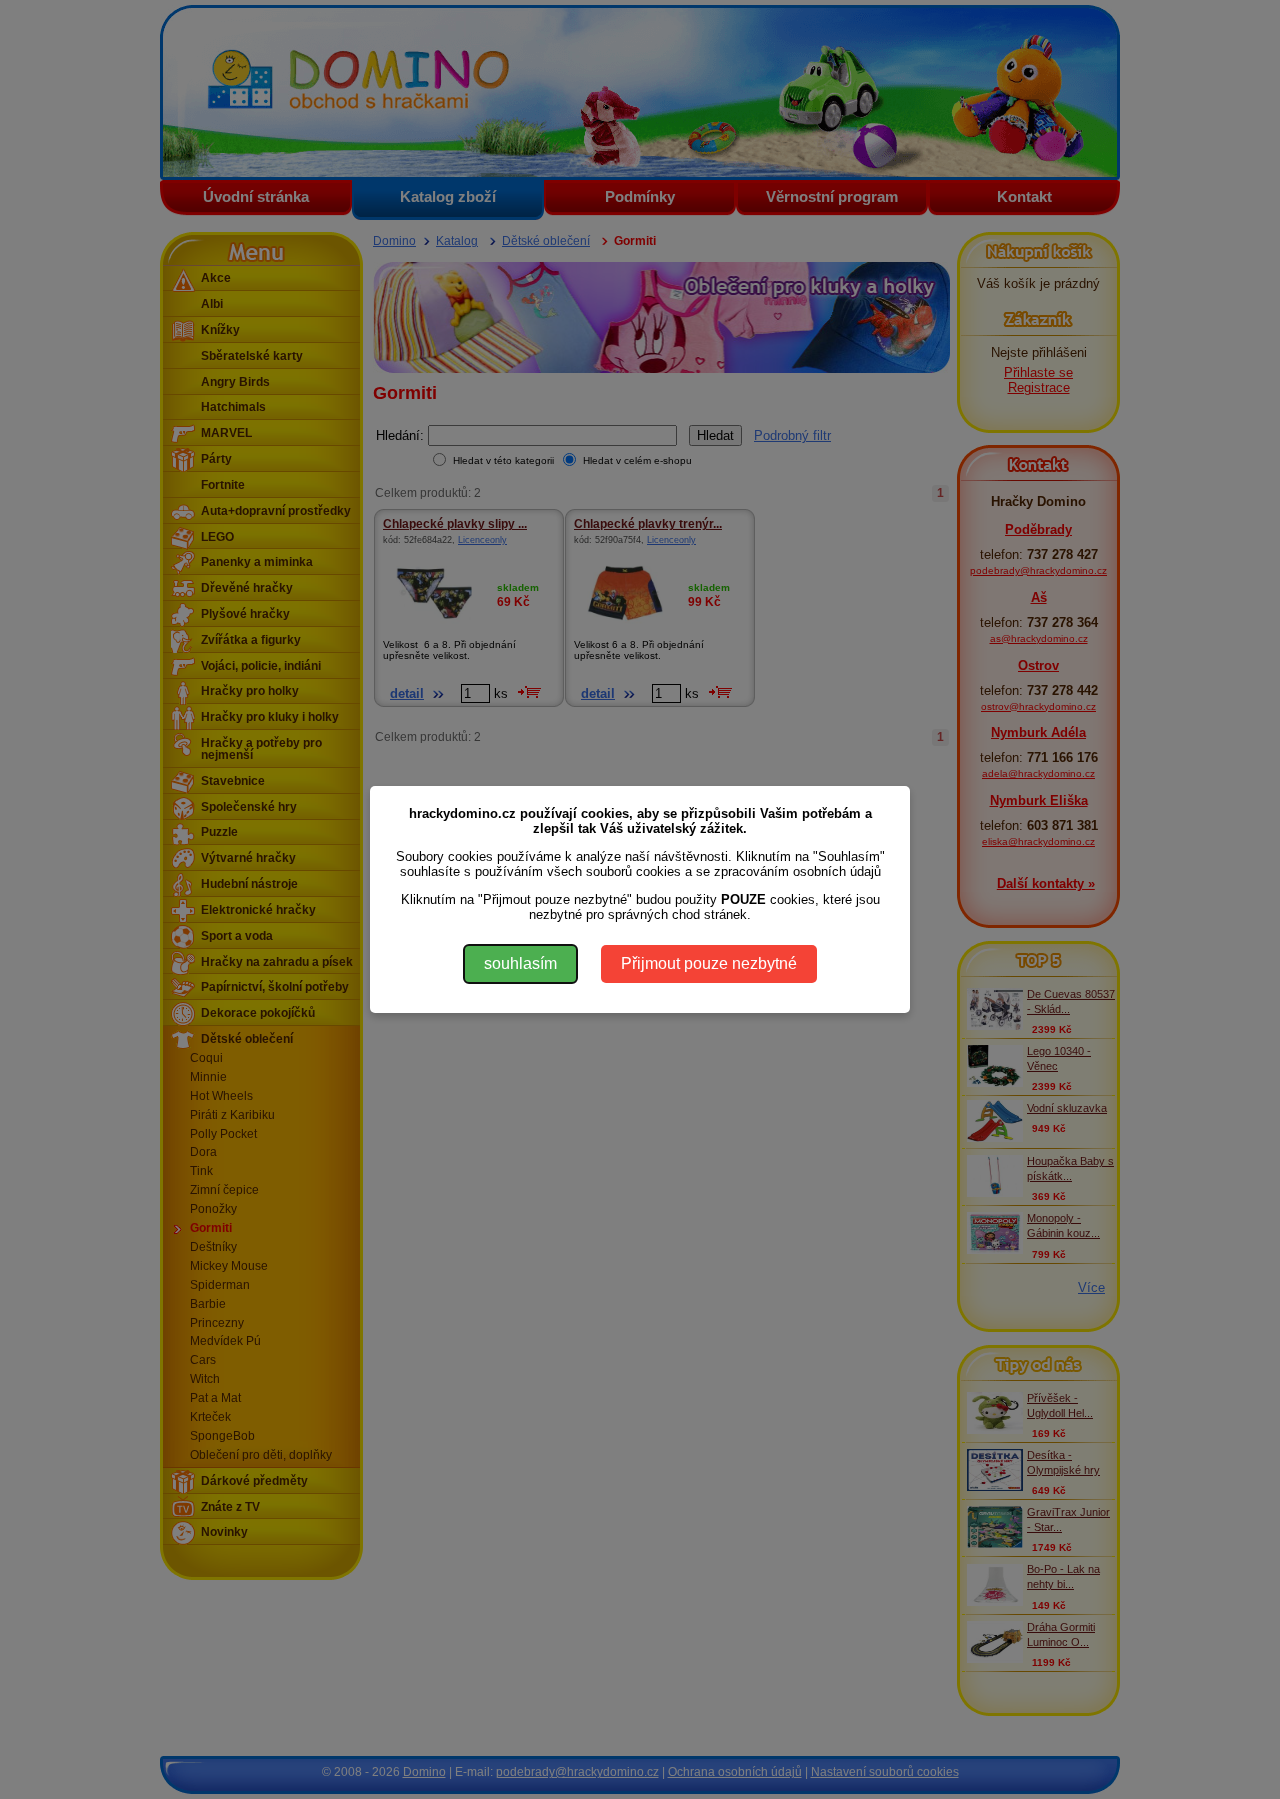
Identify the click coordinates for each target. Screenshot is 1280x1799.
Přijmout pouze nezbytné (709, 963)
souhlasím (520, 963)
